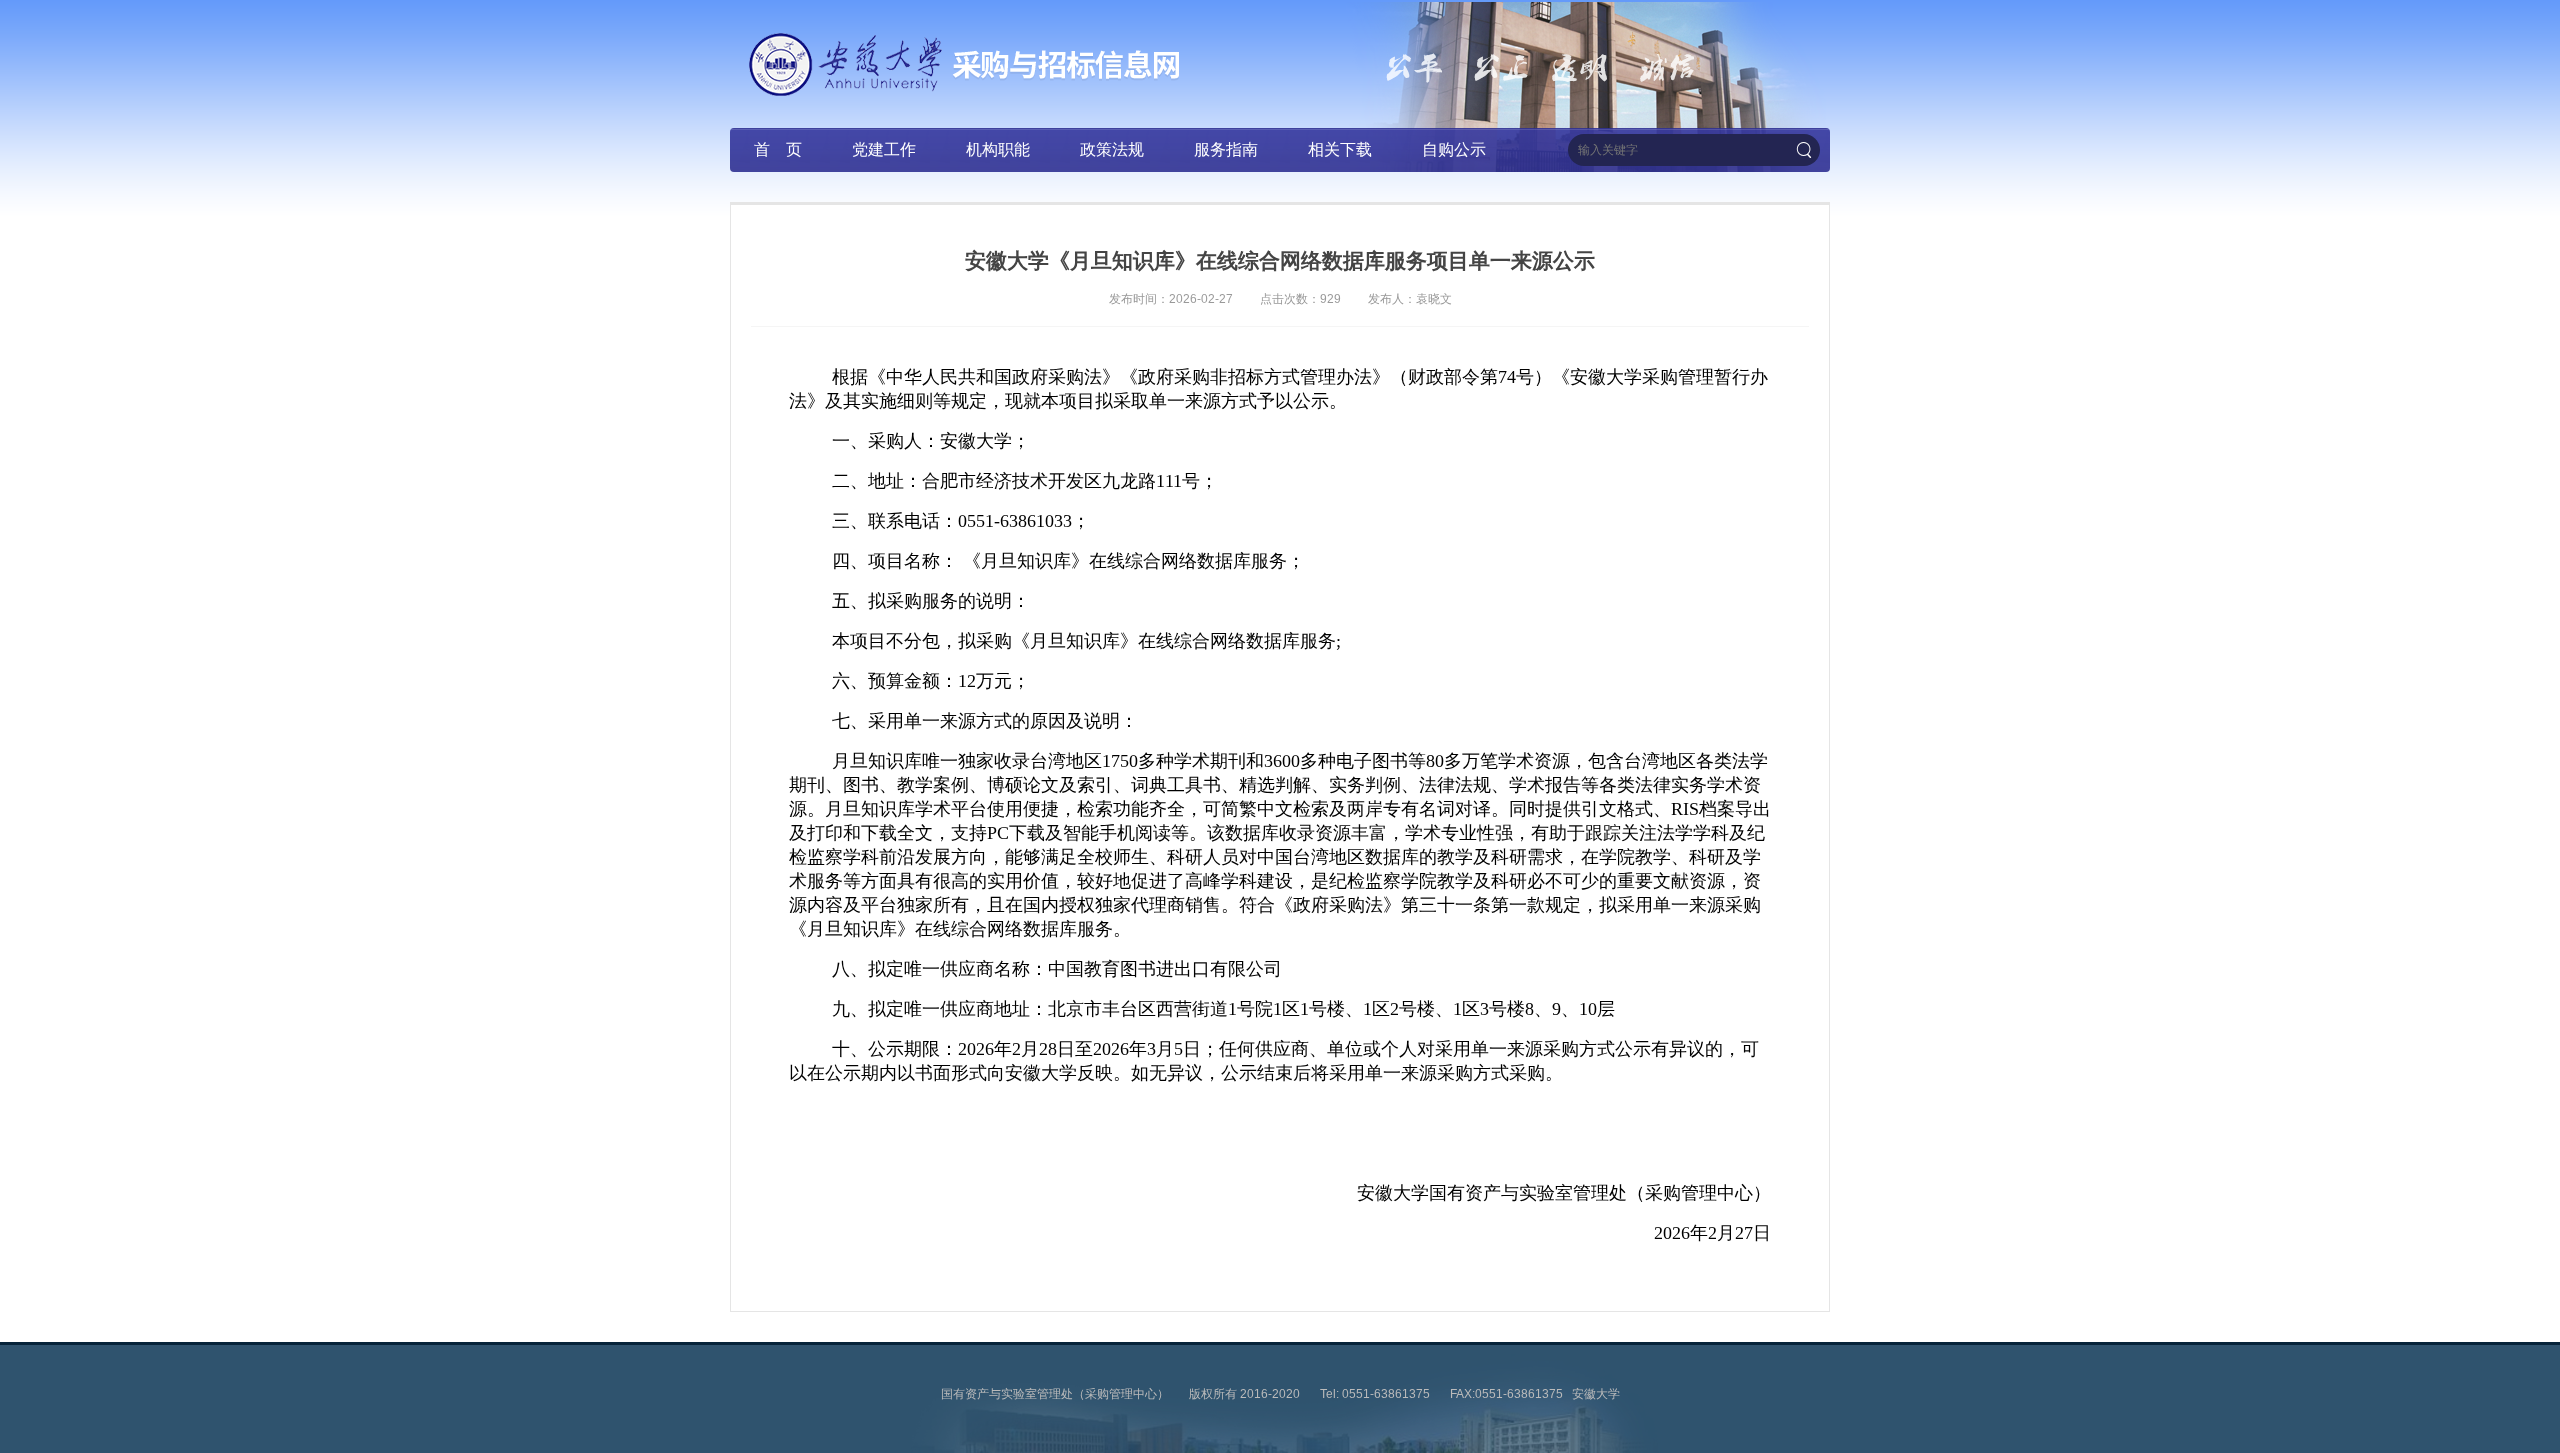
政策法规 (1112, 149)
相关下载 (1340, 149)
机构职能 (998, 149)
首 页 (778, 149)
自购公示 (1454, 149)
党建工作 (884, 149)
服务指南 (1226, 149)
